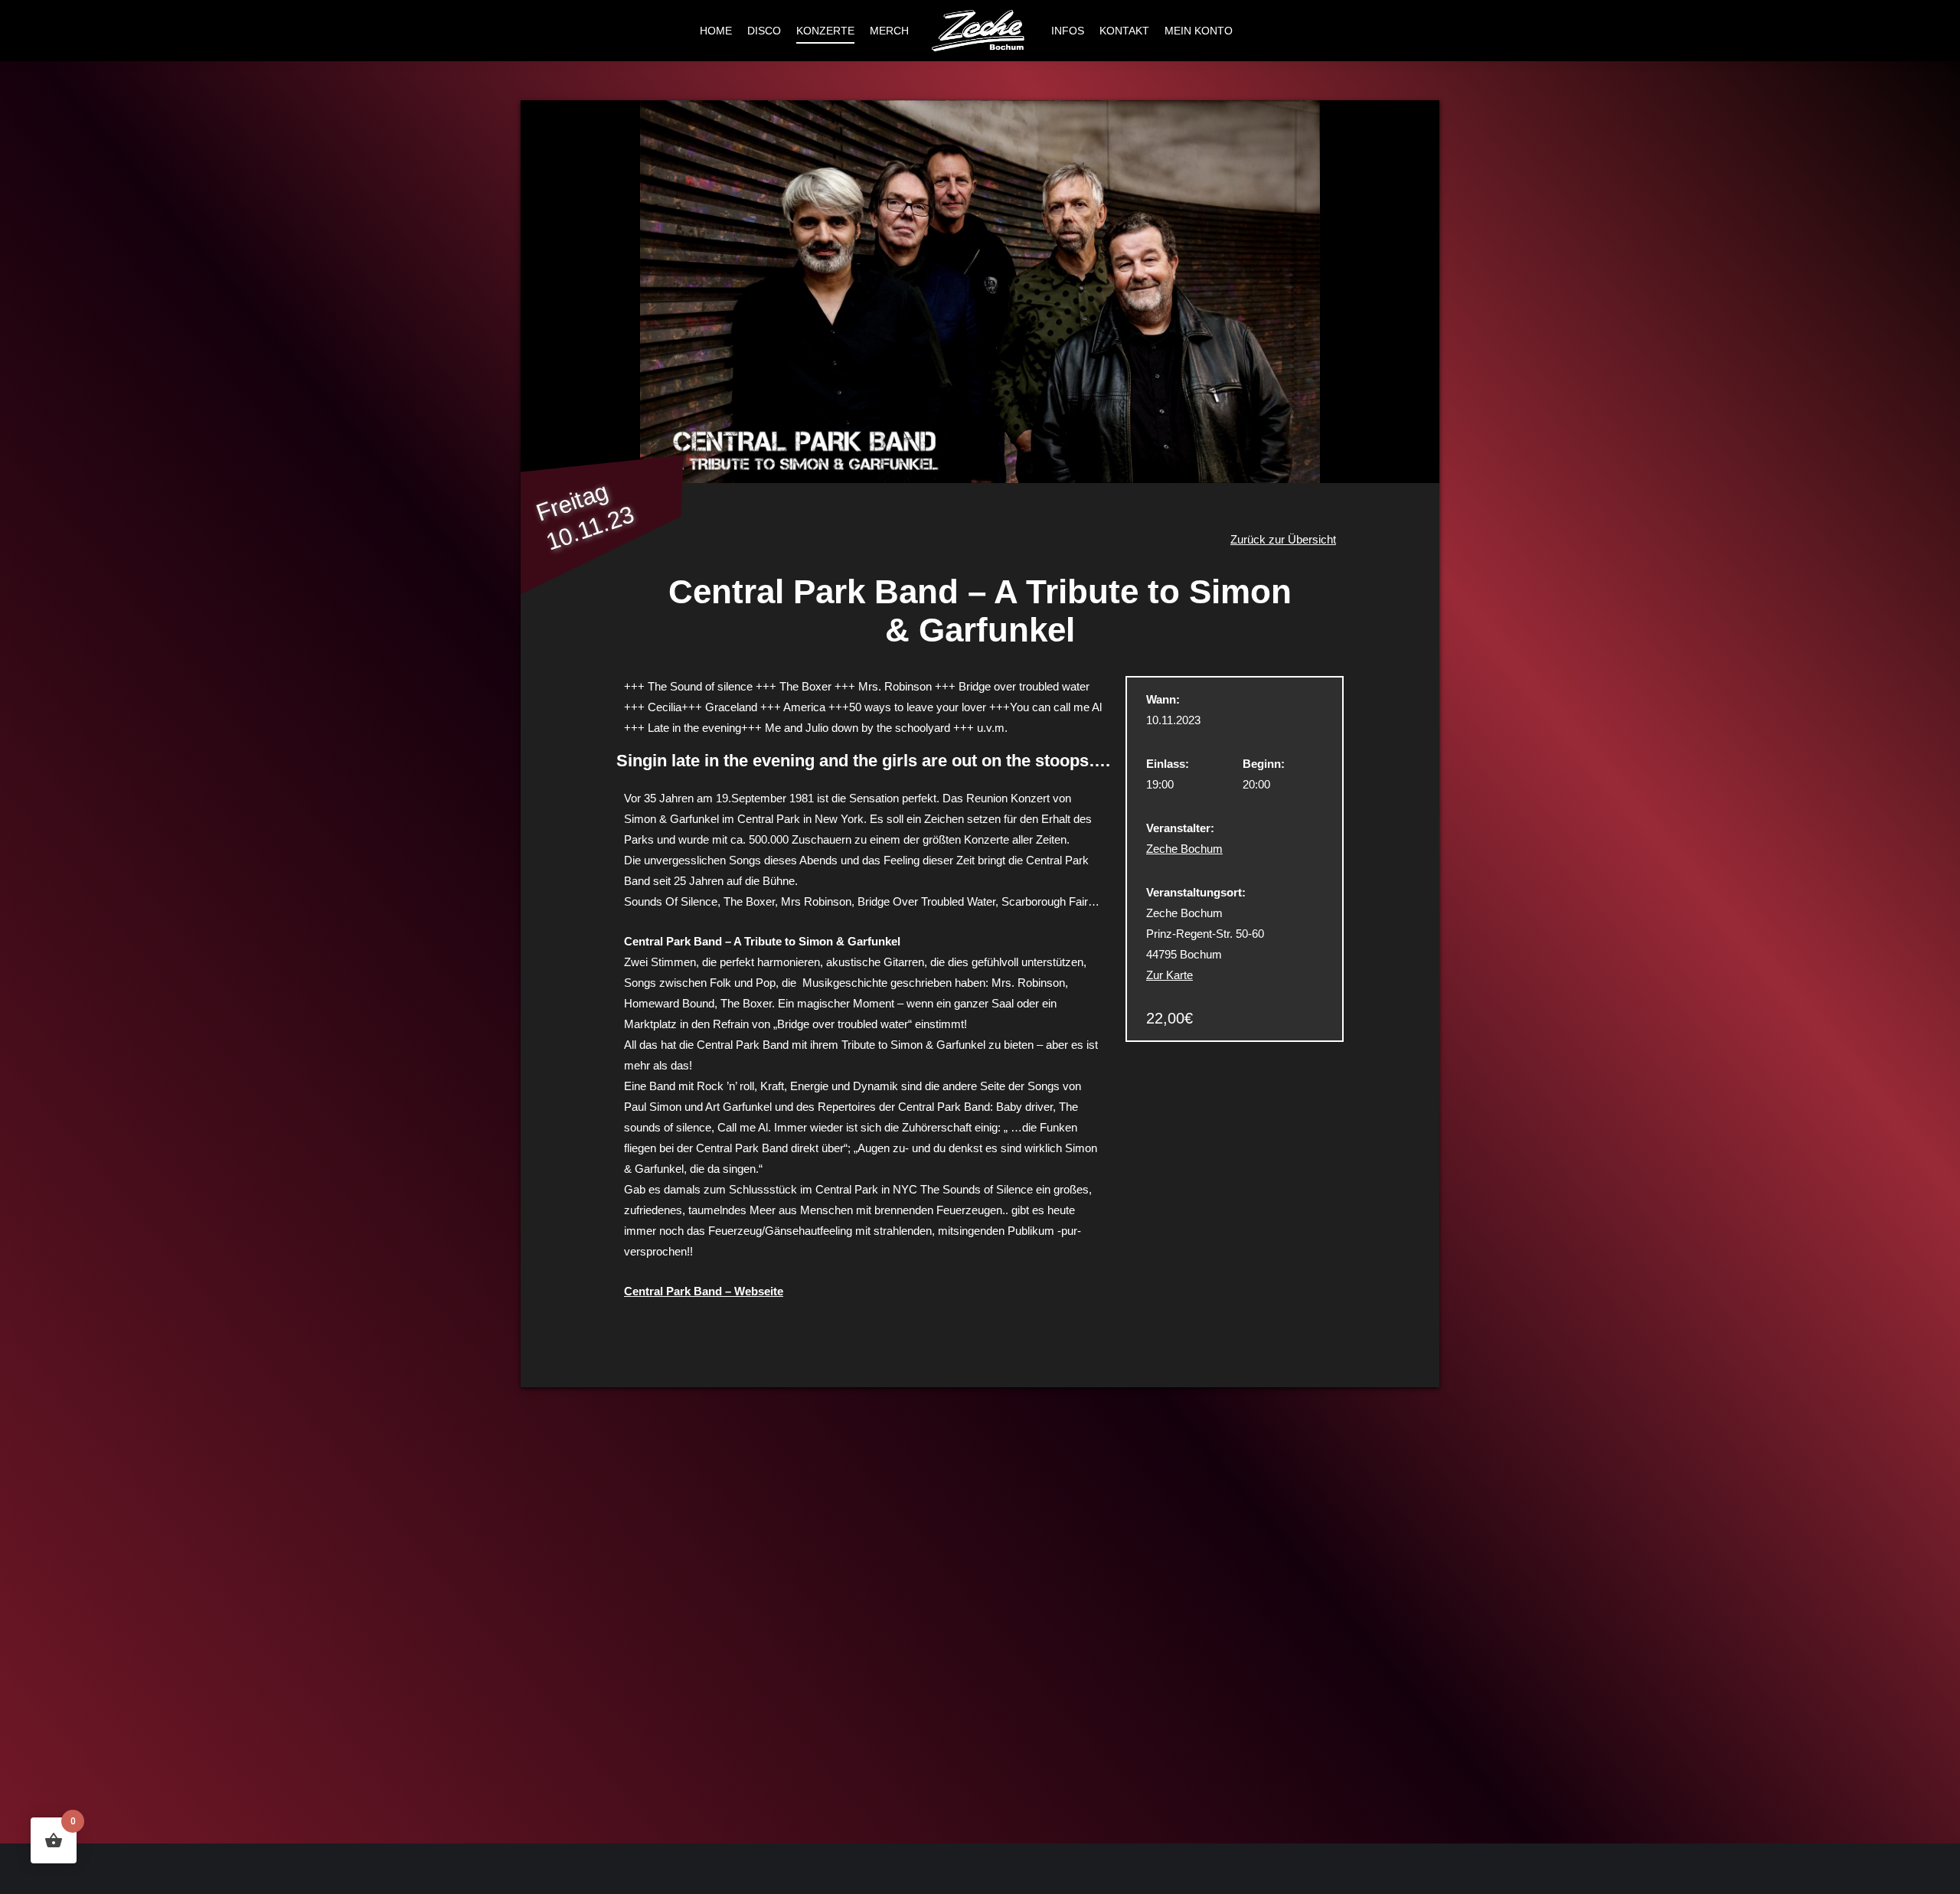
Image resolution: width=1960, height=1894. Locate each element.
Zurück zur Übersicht (1283, 539)
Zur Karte (1169, 975)
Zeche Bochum (1184, 849)
